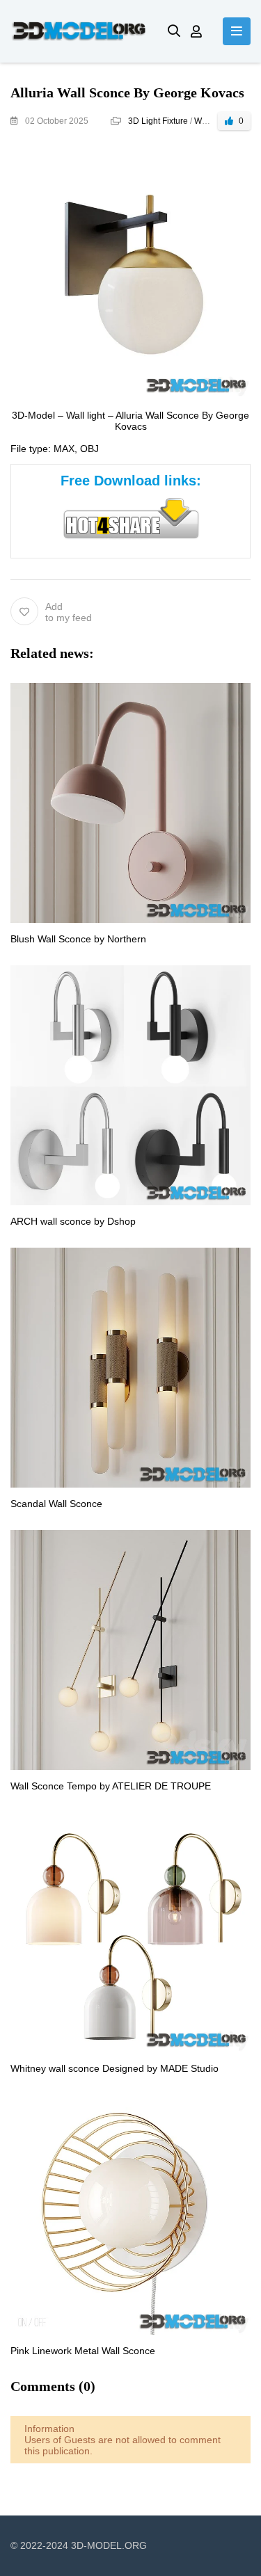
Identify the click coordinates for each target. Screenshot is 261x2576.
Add (69, 612)
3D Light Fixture (158, 121)
